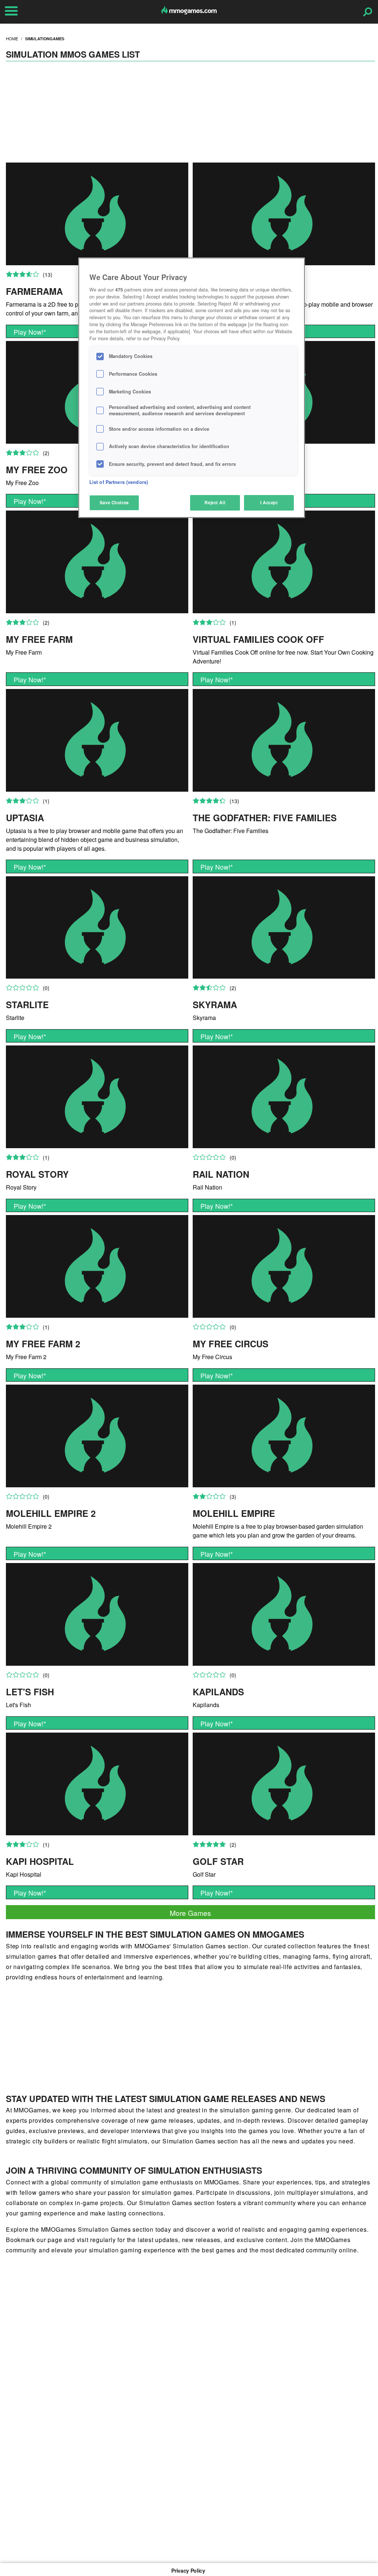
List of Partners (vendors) (119, 482)
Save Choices (114, 502)
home (12, 38)
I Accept (269, 502)
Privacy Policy (188, 2570)
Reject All (215, 502)
